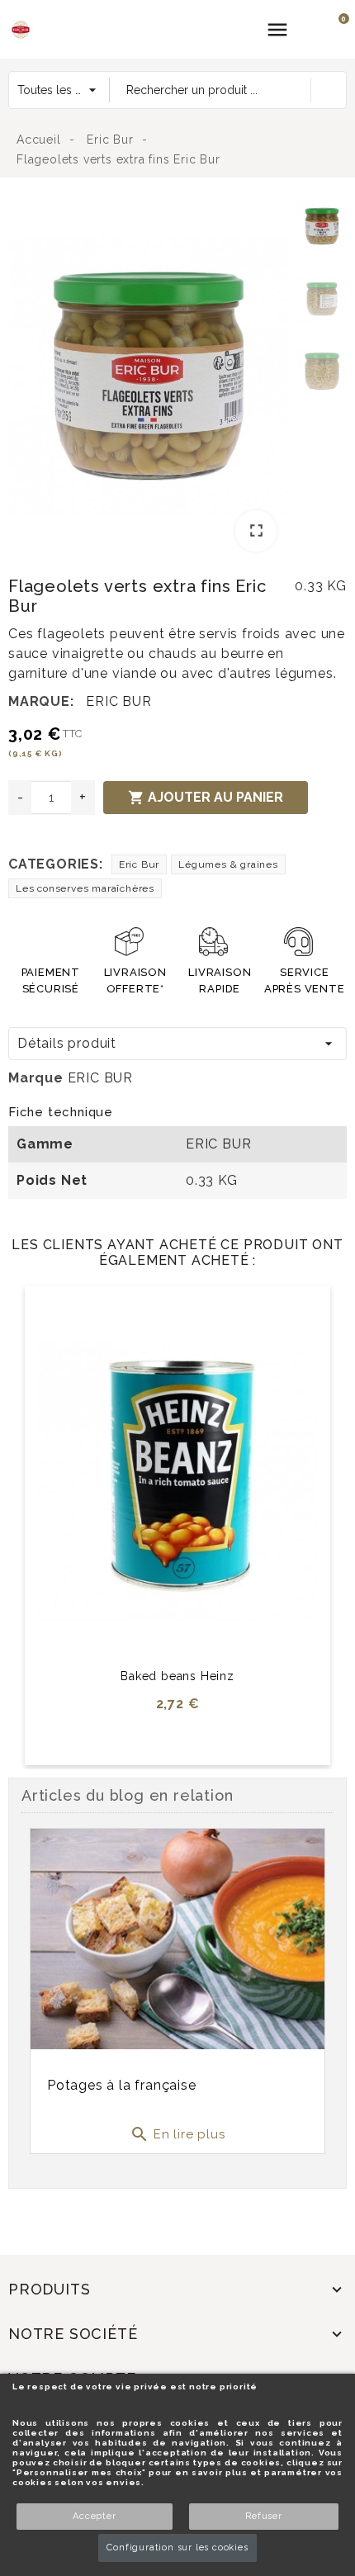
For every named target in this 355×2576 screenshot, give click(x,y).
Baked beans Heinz (177, 1676)
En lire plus (177, 2134)
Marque (36, 1078)
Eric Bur (139, 864)
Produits (49, 2289)
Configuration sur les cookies (177, 2548)
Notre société (73, 2334)
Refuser (264, 2516)
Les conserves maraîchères (85, 888)
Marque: (41, 701)
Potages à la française (122, 2085)
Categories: (56, 864)
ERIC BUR (118, 701)
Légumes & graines (228, 864)
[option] (149, 379)
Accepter (94, 2516)
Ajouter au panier (206, 798)
